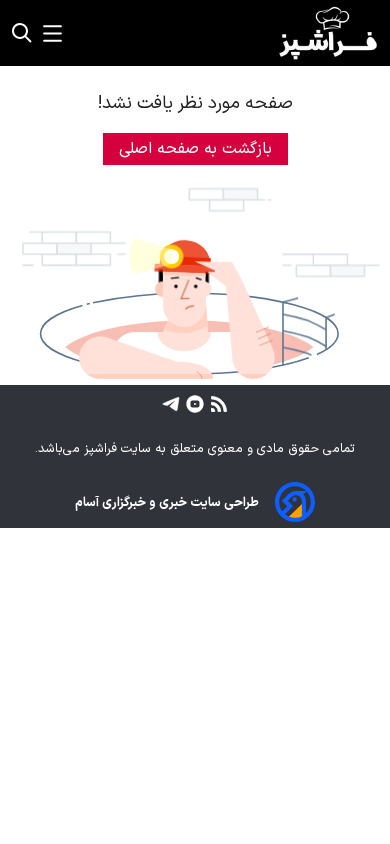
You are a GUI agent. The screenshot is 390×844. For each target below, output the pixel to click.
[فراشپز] (328, 33)
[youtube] (192, 403)
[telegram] (171, 403)
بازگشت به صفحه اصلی (195, 149)
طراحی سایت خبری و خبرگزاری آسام (167, 502)
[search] (22, 33)
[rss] (216, 403)
